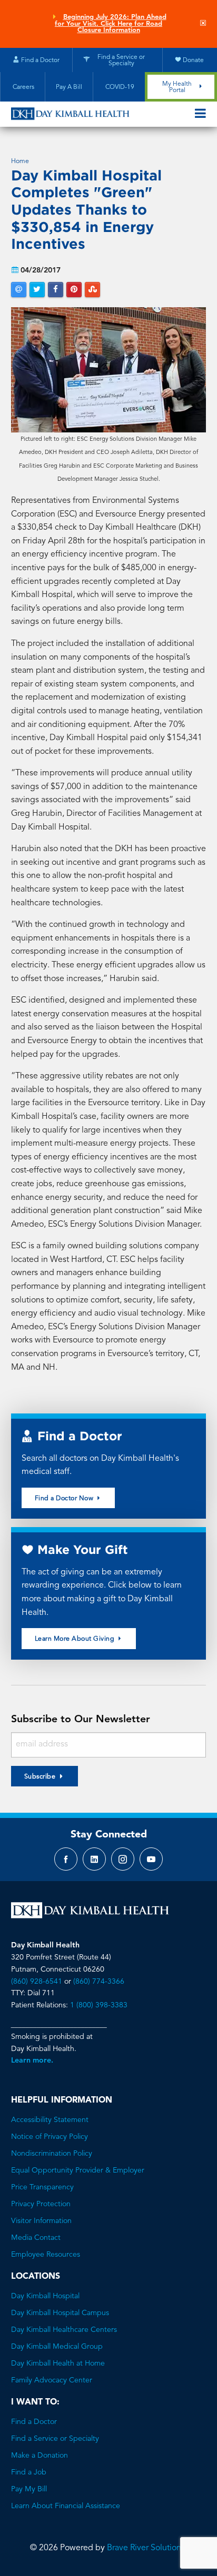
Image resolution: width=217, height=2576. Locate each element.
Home (20, 161)
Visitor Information (41, 2221)
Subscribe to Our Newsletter (81, 1720)
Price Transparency (42, 2187)
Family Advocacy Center (52, 2380)
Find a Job (29, 2472)
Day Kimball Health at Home (58, 2363)
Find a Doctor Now (65, 1499)
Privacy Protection (41, 2204)
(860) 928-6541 (37, 1982)
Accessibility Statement (50, 2120)
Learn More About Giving (76, 1639)
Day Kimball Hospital (45, 2296)
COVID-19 (119, 87)
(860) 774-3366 (99, 1982)
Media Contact (36, 2238)
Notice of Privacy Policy (50, 2137)
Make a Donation (40, 2456)
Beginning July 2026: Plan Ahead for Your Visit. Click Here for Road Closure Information (111, 24)
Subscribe (40, 1777)
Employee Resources (46, 2255)
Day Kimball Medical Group (57, 2347)
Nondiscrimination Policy (52, 2154)
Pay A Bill (69, 87)
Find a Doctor (34, 2422)
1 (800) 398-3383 (99, 2005)
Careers (23, 87)
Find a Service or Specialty (55, 2439)
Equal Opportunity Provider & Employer (78, 2170)
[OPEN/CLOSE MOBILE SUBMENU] (200, 114)
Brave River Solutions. (147, 2548)
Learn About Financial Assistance (66, 2506)
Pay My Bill (29, 2489)
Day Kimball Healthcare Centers (64, 2330)
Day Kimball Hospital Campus (60, 2313)
